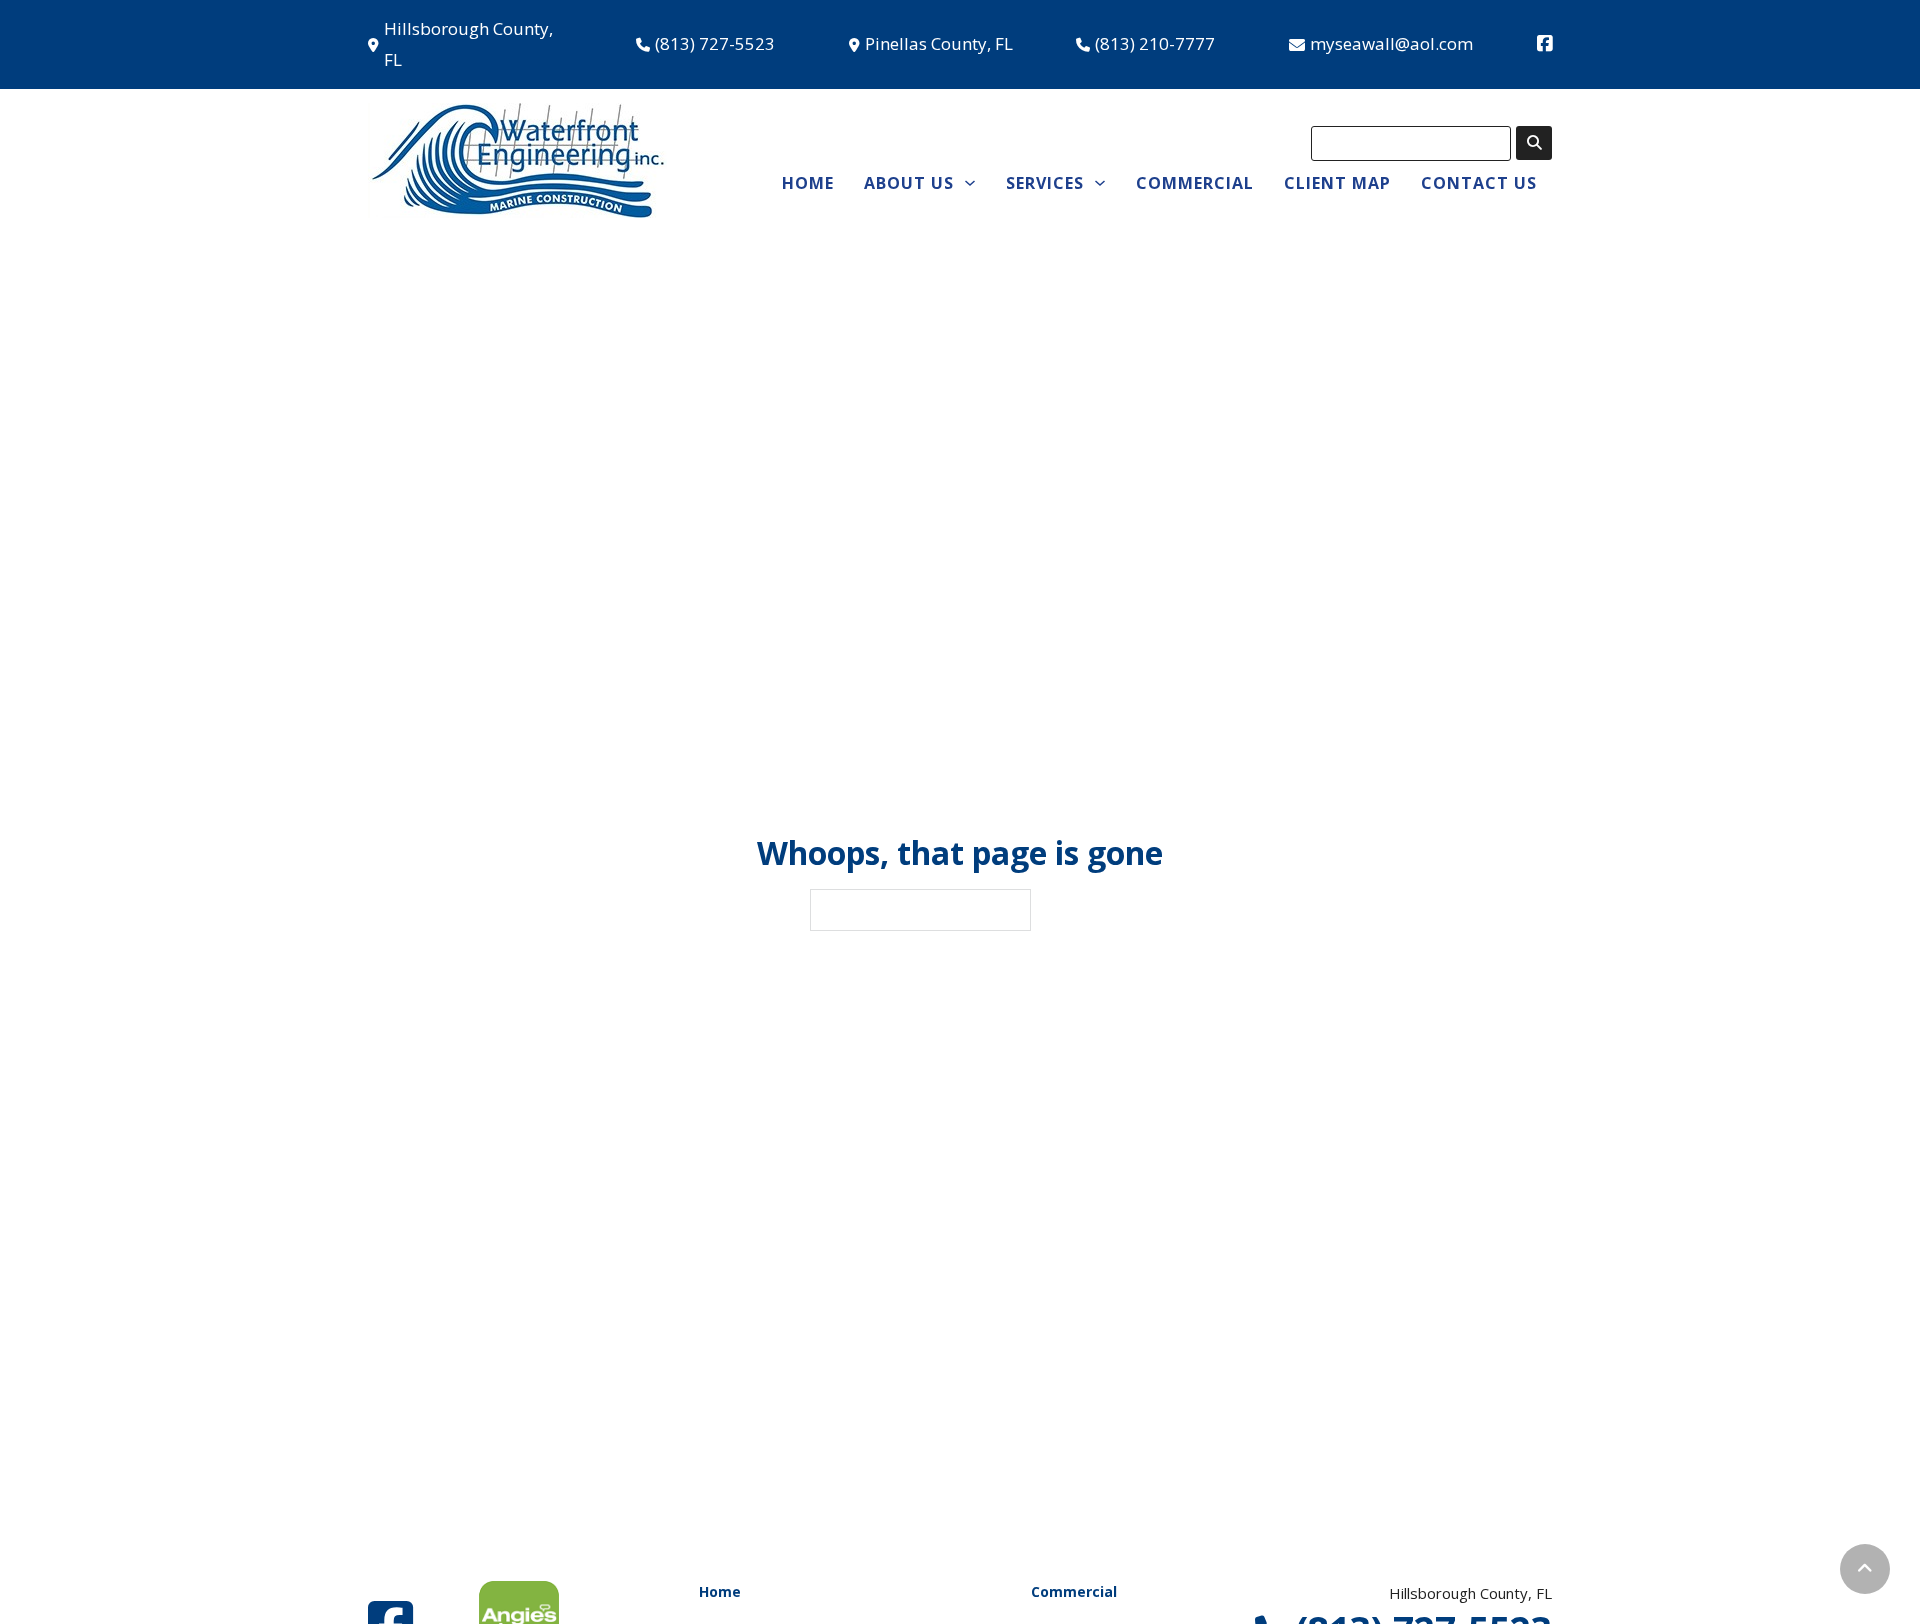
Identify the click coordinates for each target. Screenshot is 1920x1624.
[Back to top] (1865, 1569)
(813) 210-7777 (1155, 43)
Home (808, 183)
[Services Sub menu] (1100, 183)
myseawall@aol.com (1391, 43)
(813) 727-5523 (715, 43)
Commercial (1195, 183)
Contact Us (1479, 183)
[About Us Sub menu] (970, 183)
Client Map (1337, 183)
